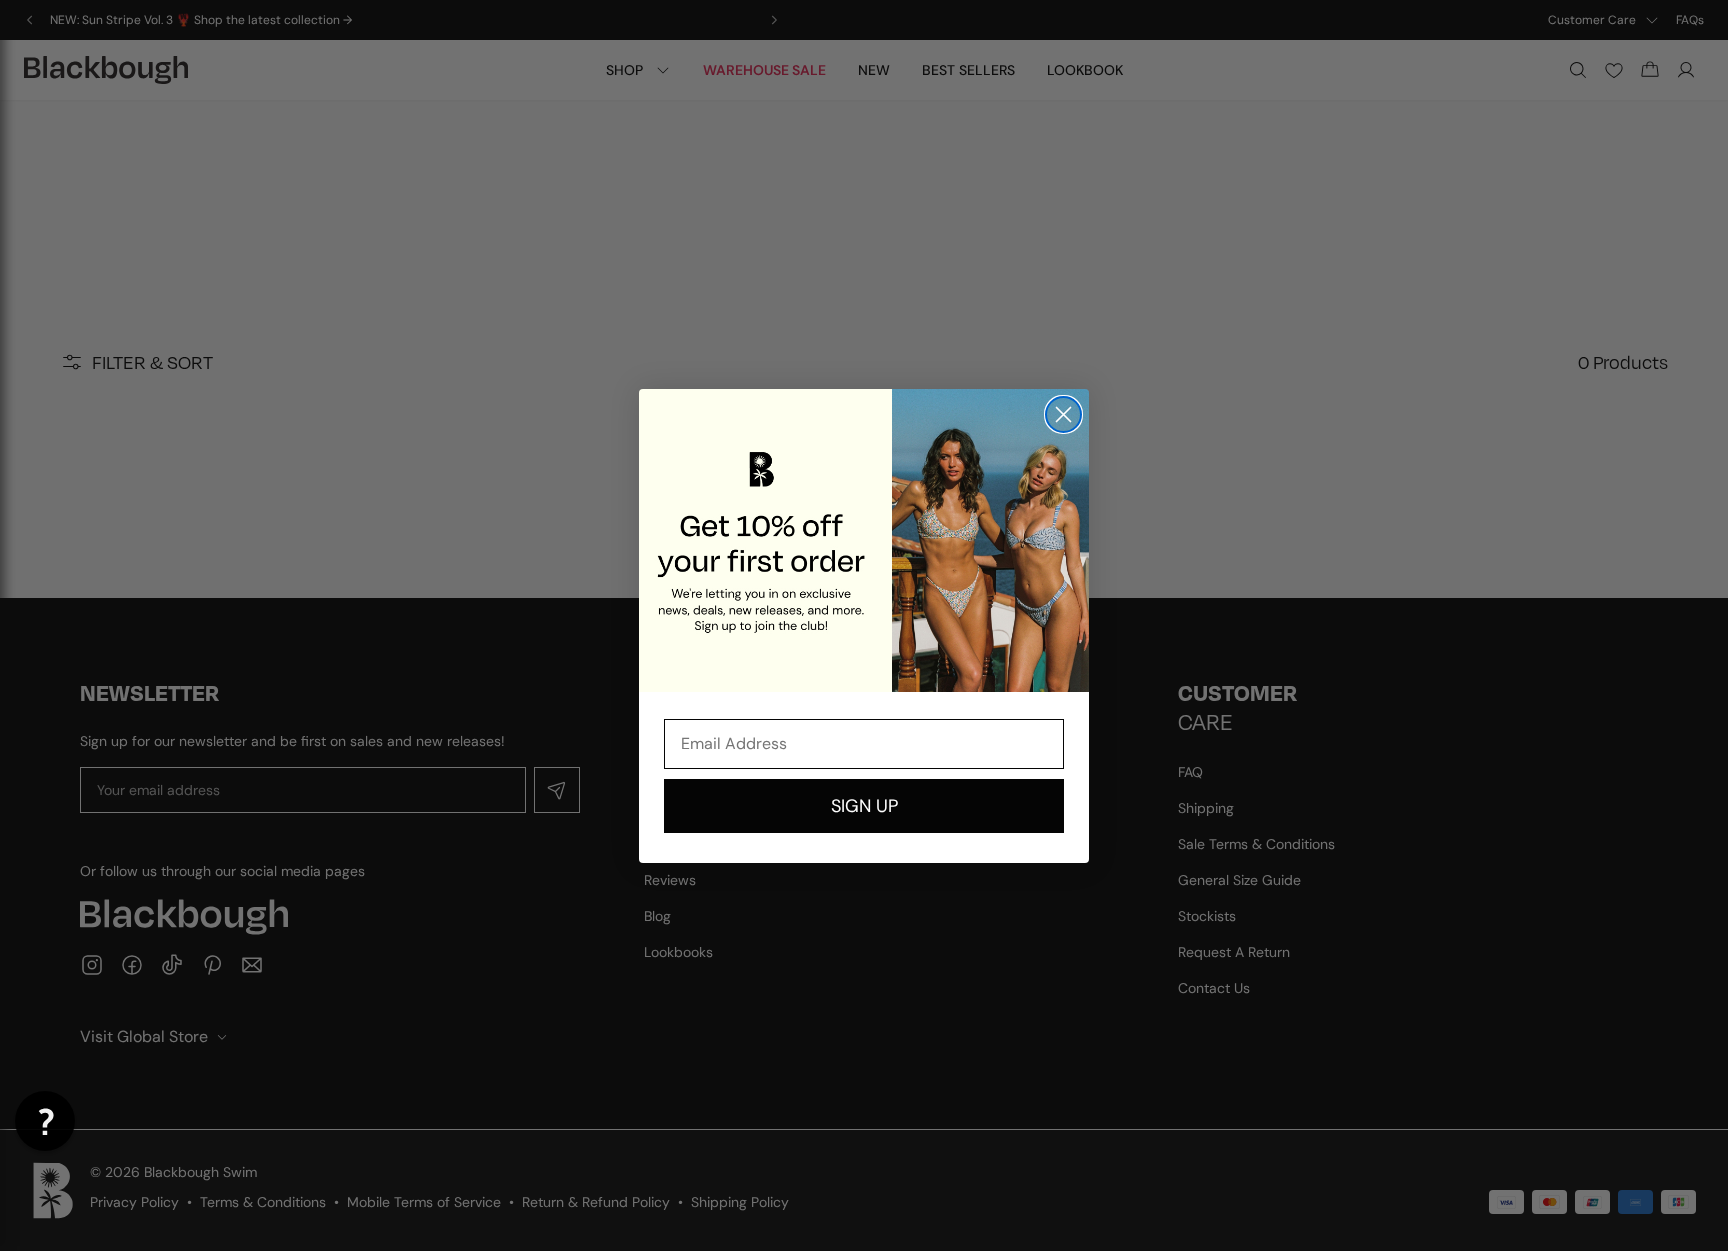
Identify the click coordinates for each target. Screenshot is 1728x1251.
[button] (45, 1121)
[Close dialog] (1063, 414)
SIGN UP (864, 806)
